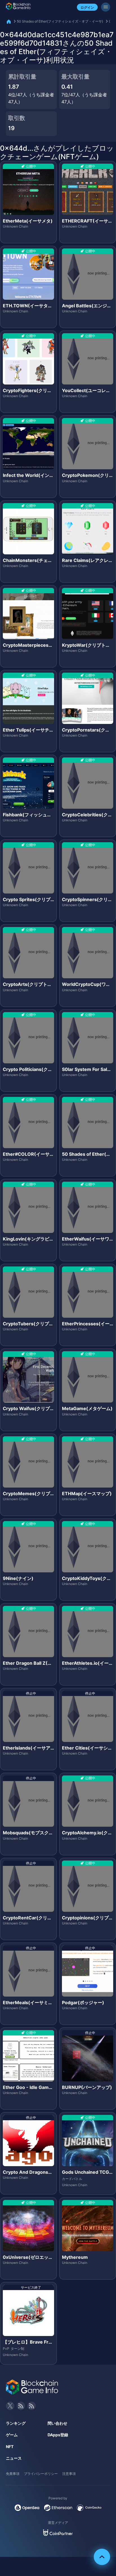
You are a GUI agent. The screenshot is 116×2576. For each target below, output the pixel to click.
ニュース (14, 2458)
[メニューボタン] (106, 7)
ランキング (16, 2423)
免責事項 (13, 2474)
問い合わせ (57, 2423)
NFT (10, 2447)
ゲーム (12, 2435)
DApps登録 (58, 2435)
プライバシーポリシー (41, 2474)
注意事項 (69, 2474)
